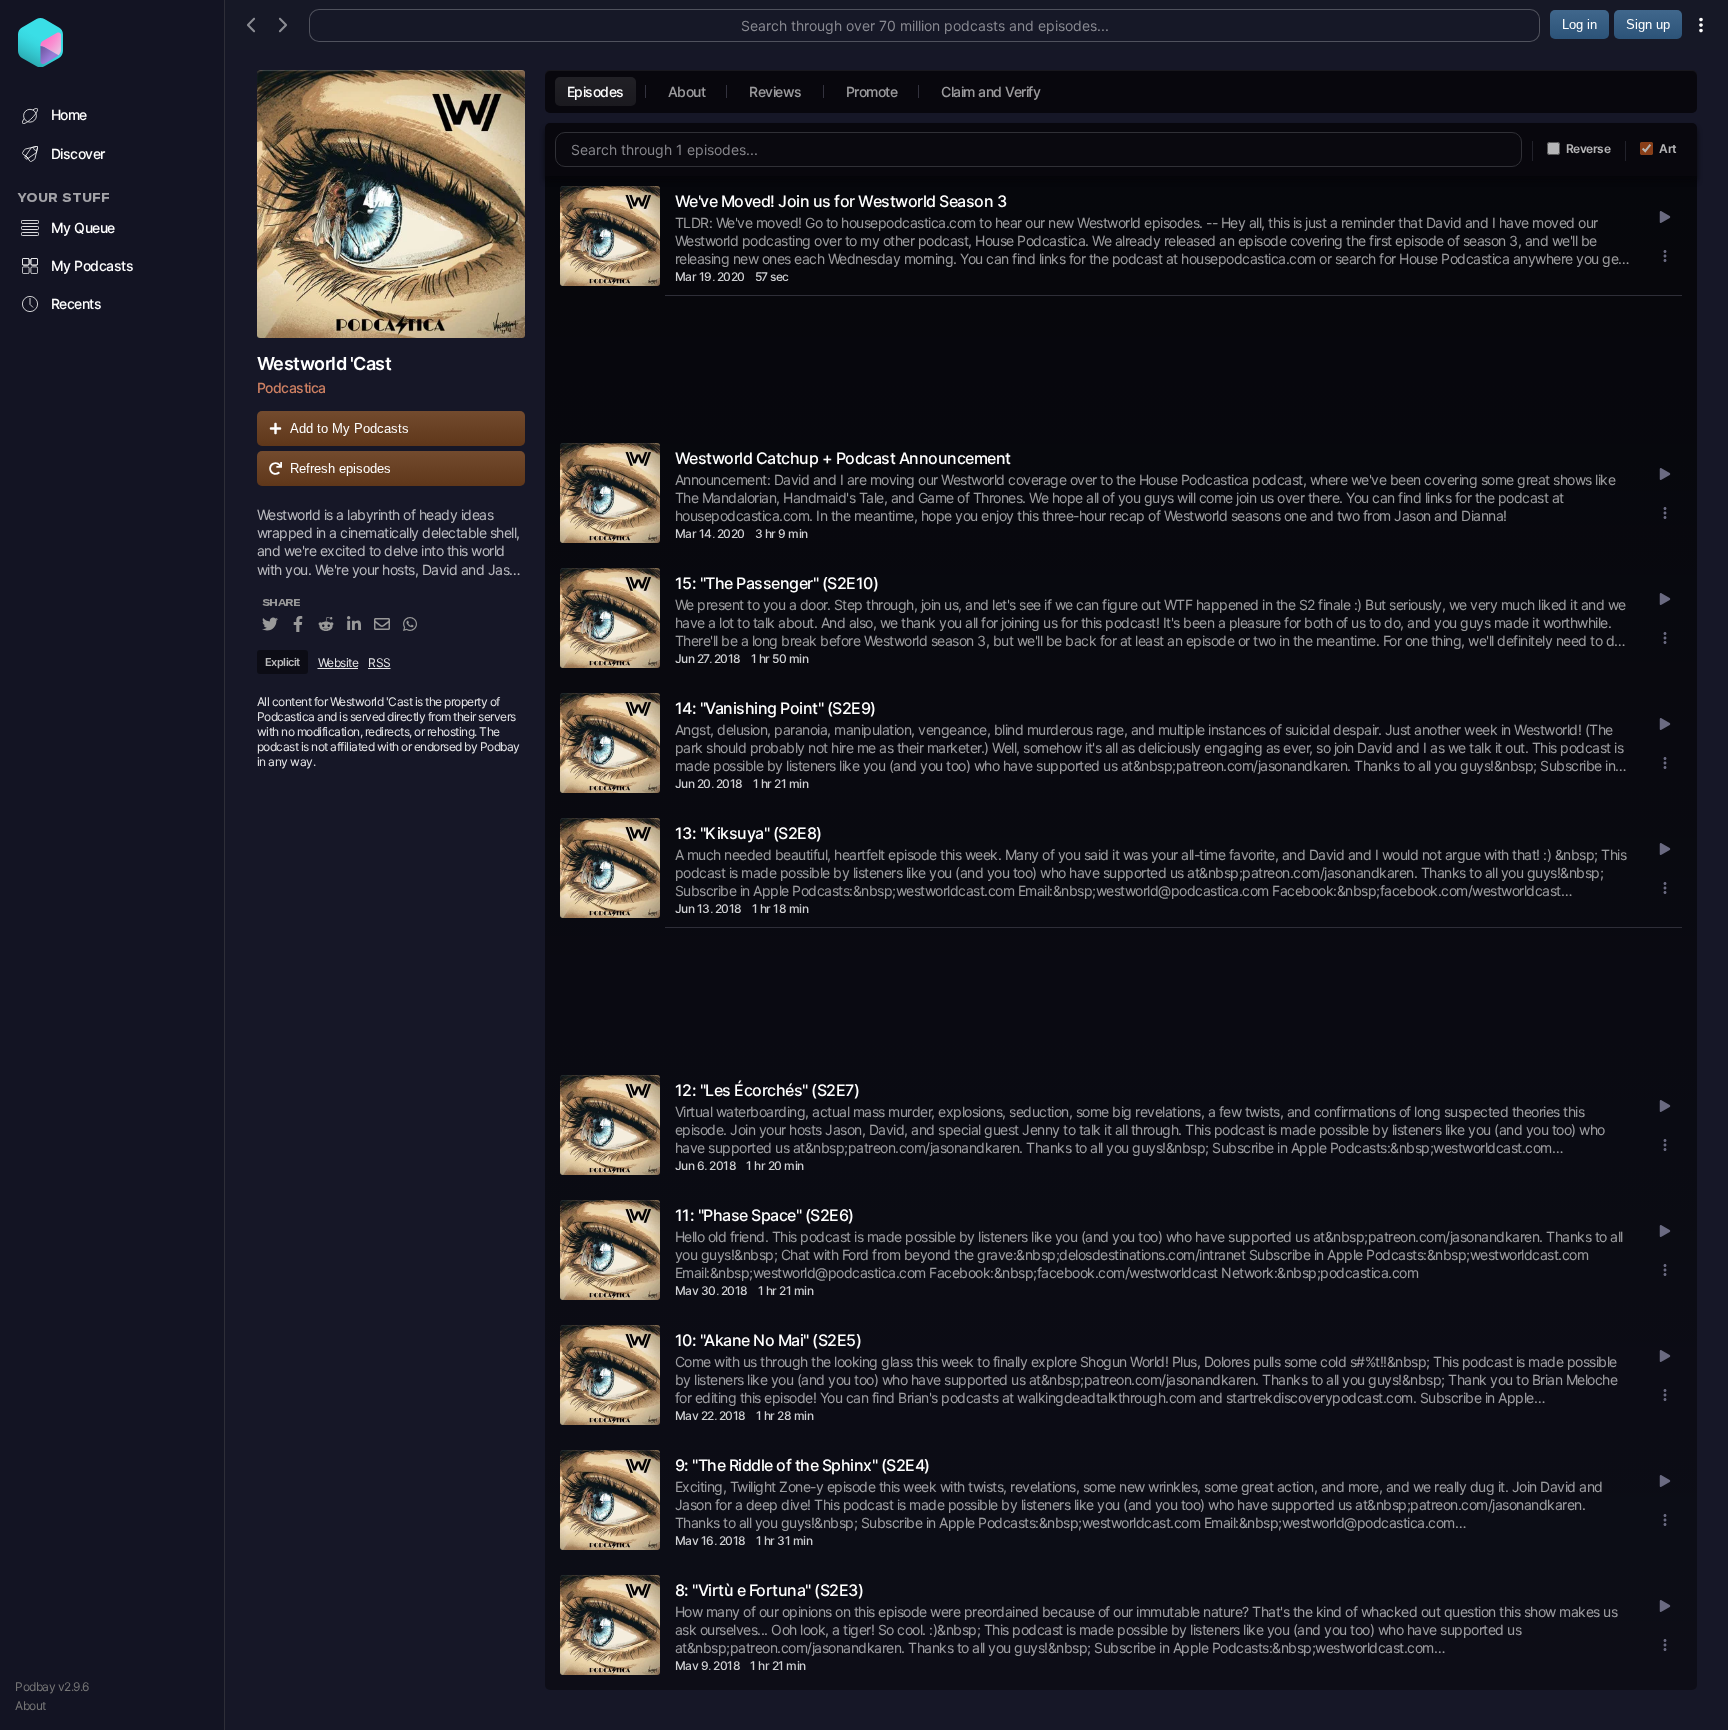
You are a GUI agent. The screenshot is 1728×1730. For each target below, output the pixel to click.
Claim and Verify (990, 91)
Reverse (1588, 148)
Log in (1579, 24)
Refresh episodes (340, 468)
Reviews (775, 91)
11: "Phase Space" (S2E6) (764, 1215)
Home (69, 114)
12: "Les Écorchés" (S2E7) (767, 1090)
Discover (78, 153)
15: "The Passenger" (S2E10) (777, 583)
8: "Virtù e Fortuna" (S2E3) (769, 1590)
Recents (76, 303)
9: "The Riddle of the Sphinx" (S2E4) (802, 1465)
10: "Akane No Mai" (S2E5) (768, 1340)
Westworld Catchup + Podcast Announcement (843, 458)
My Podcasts (92, 265)
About (30, 1705)
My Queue (83, 227)
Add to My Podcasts (349, 428)
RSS (379, 662)
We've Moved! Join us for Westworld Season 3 (841, 201)
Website (338, 662)
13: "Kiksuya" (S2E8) (748, 833)
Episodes (595, 91)
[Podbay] (40, 61)
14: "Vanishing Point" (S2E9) (775, 708)
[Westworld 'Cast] (391, 204)
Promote (872, 91)
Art (1668, 148)
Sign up (1648, 24)
